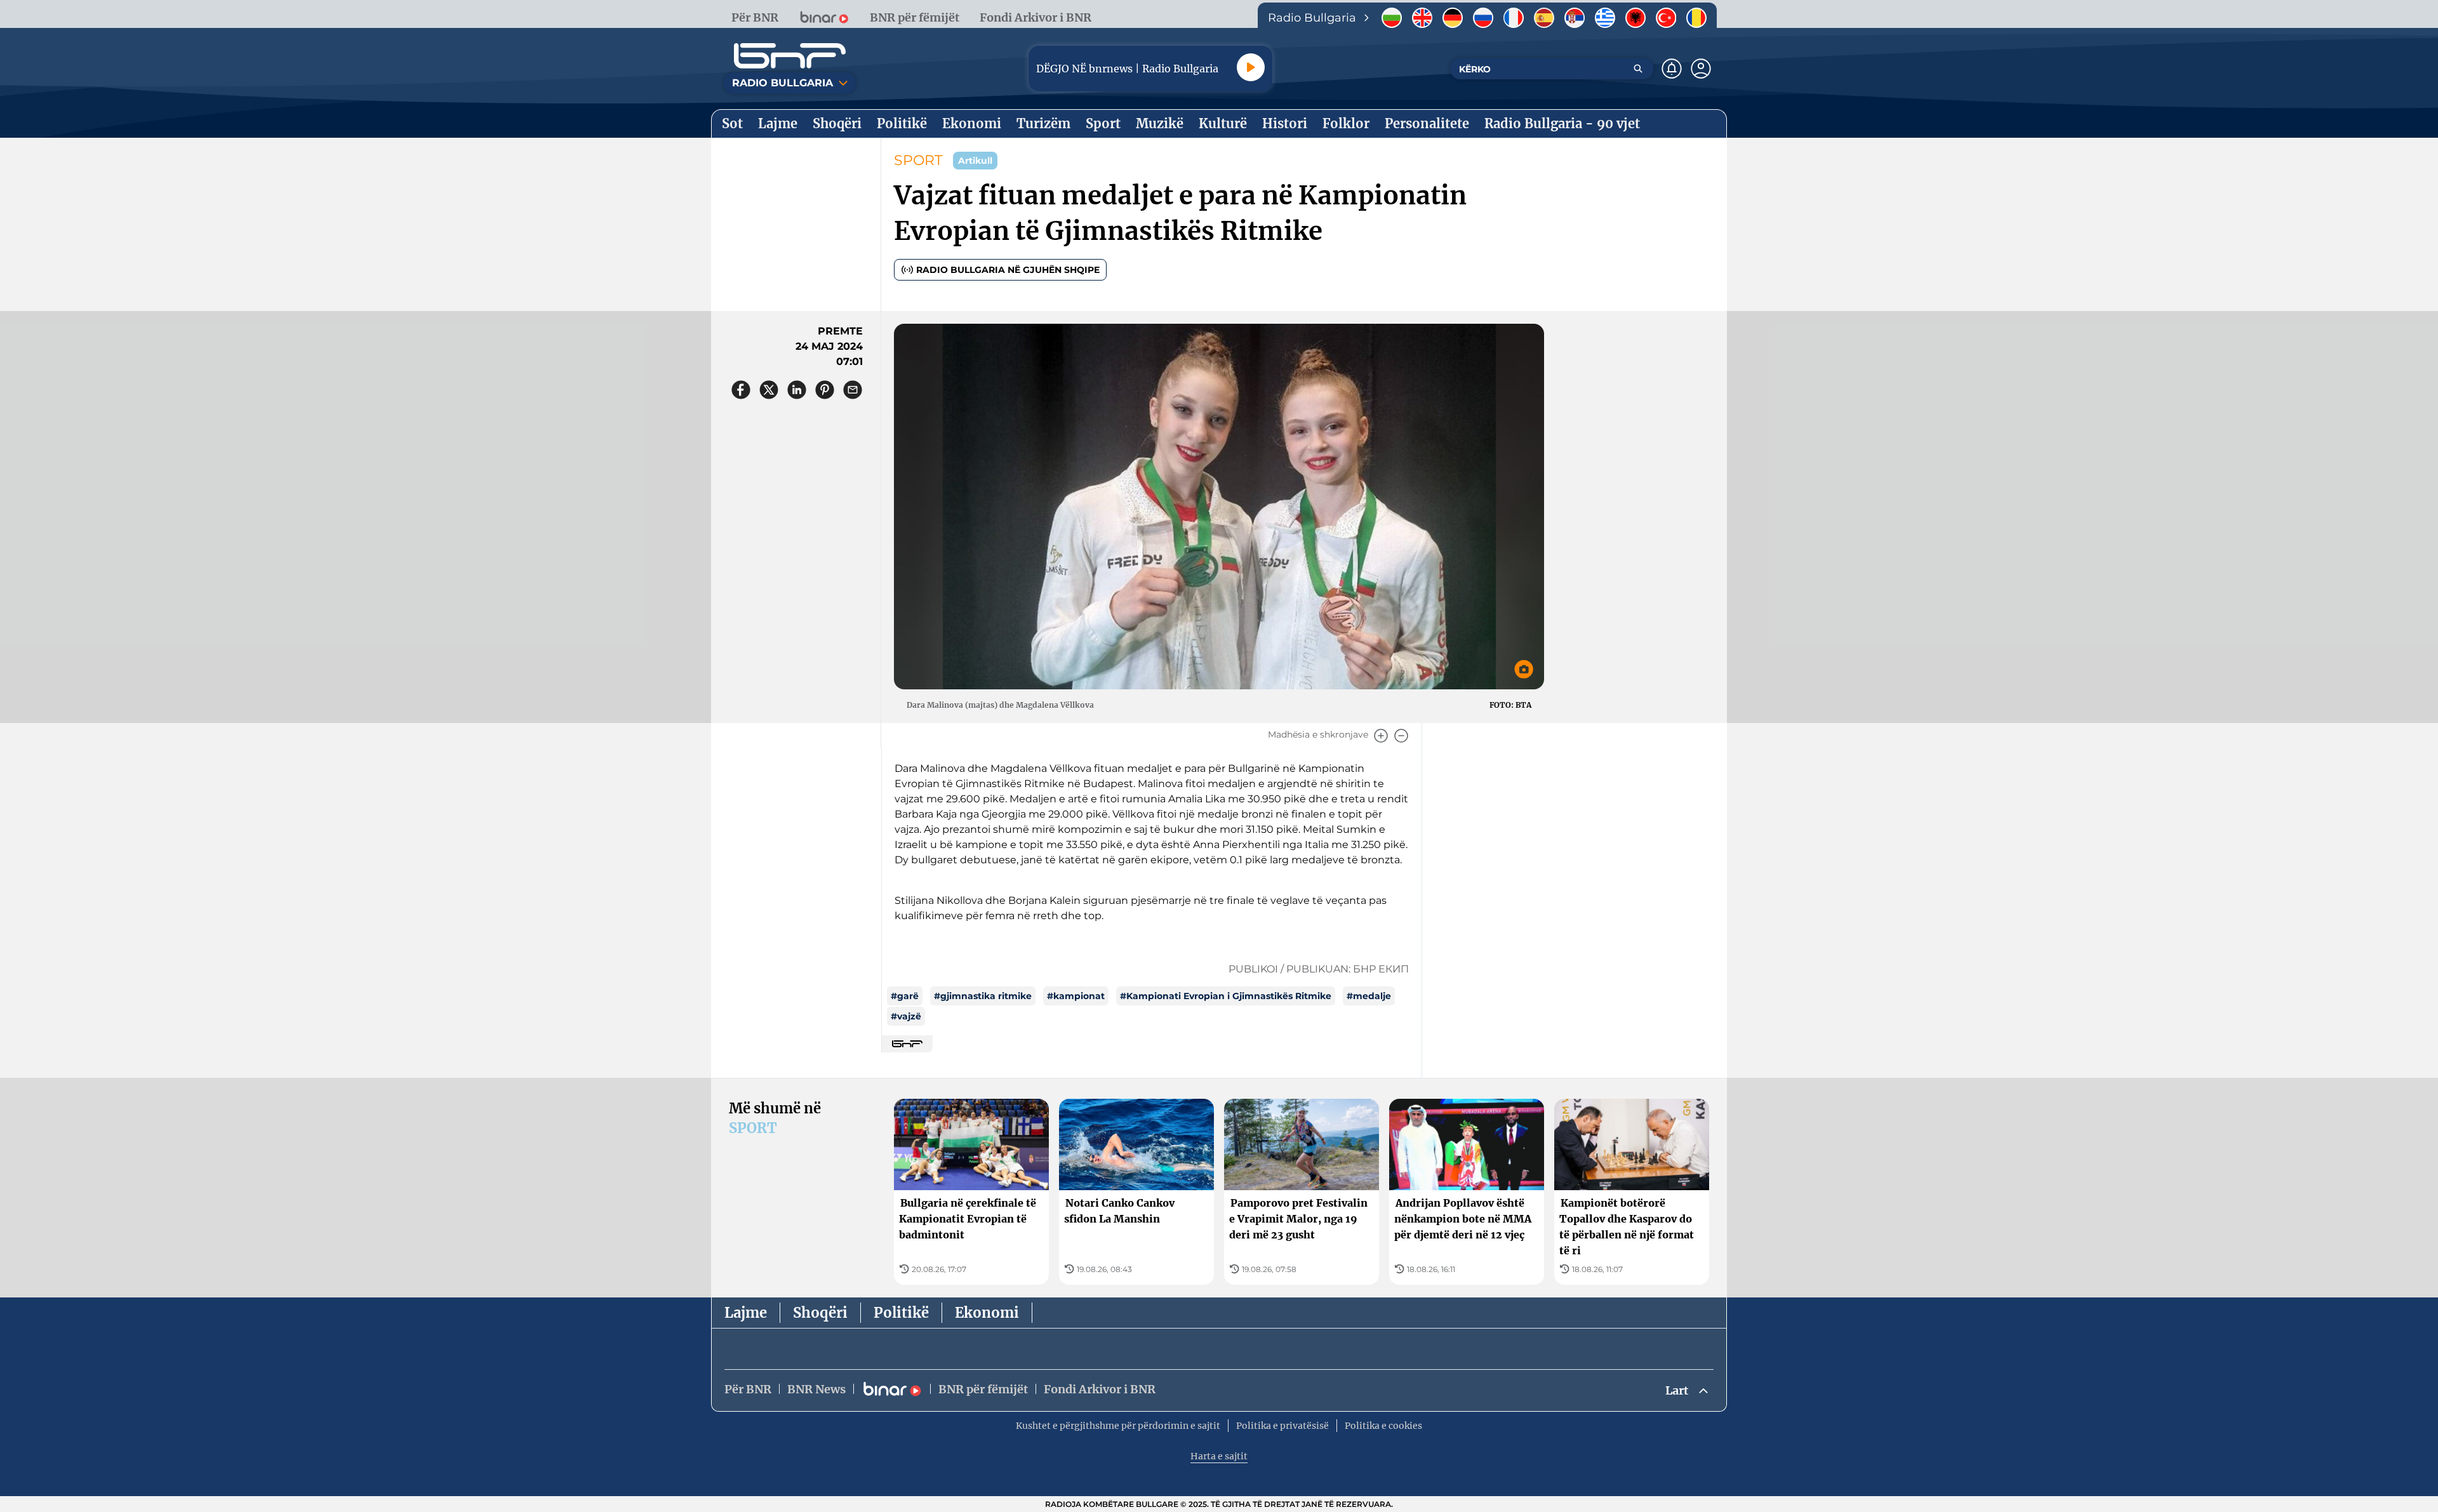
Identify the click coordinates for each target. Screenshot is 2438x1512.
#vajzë (906, 1016)
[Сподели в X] (769, 390)
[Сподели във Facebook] (741, 390)
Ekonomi (987, 1313)
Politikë (901, 1313)
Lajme (746, 1313)
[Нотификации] (1672, 69)
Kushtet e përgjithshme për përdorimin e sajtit (1118, 1426)
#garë (905, 996)
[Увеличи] (1381, 736)
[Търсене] (1638, 69)
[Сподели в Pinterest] (825, 390)
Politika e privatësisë (1282, 1426)
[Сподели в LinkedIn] (797, 390)
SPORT (918, 160)
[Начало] (790, 56)
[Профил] (1701, 69)
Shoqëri (820, 1313)
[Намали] (1401, 736)
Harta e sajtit (1219, 1456)
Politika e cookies (1383, 1426)
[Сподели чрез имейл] (853, 390)
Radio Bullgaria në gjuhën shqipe (1008, 270)
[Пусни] (1251, 67)
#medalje (1369, 996)
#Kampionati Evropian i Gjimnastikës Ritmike (1226, 996)
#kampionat (1076, 996)
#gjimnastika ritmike (983, 996)
